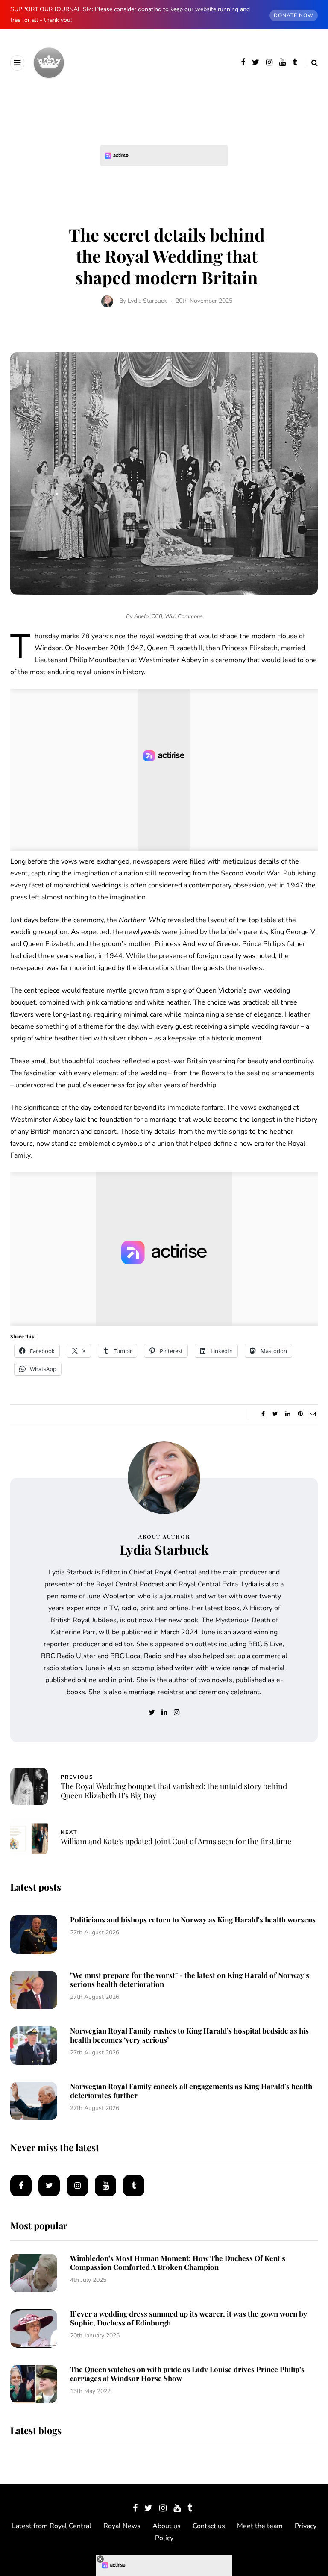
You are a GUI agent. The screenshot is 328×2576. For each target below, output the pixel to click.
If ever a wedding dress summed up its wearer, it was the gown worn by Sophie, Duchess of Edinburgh (189, 2318)
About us (167, 2526)
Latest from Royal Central (52, 2526)
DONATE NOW (294, 15)
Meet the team (260, 2526)
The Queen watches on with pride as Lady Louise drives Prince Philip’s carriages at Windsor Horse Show (187, 2374)
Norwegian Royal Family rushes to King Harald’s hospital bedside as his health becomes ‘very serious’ (189, 2035)
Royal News (122, 2526)
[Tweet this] (275, 1414)
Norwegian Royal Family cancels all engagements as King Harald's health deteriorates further (191, 2091)
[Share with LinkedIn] (288, 1414)
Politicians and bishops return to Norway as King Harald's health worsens (193, 1919)
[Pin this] (300, 1414)
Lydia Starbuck (147, 301)
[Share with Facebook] (263, 1414)
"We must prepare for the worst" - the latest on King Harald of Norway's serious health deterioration (190, 1979)
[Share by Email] (312, 1414)
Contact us (209, 2526)
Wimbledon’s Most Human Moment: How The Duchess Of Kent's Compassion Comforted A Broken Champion (178, 2262)
